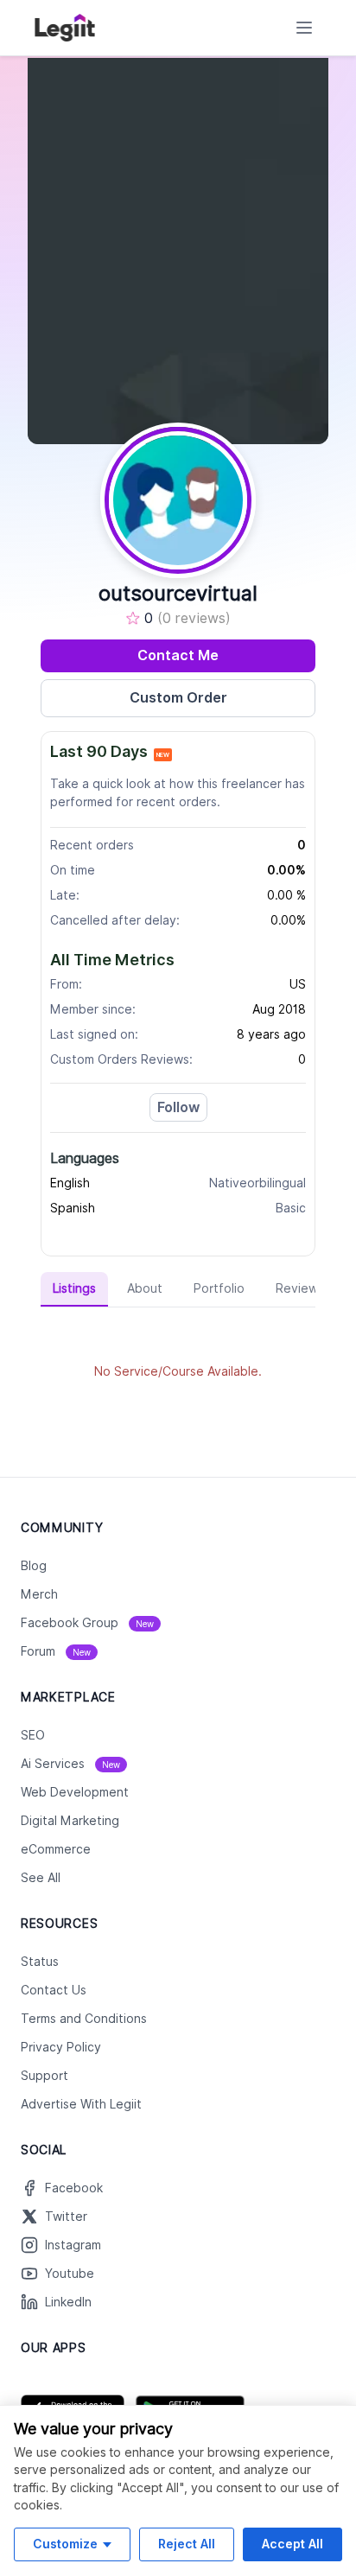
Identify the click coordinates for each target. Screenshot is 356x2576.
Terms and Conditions (84, 2019)
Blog (34, 1566)
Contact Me (178, 655)
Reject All (187, 2544)
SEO (33, 1735)
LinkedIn (68, 2302)
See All (41, 1878)
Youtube (70, 2274)
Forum (56, 1651)
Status (40, 1962)
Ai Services (70, 1764)
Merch (39, 1594)
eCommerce (56, 1849)
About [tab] (145, 1288)
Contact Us (54, 1990)
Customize (65, 2544)
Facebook (74, 2188)
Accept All (292, 2544)
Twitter (66, 2217)
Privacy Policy (61, 2047)
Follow (178, 1107)
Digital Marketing (70, 1821)
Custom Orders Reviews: (121, 1059)
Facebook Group (87, 1623)
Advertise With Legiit (81, 2104)
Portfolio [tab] (219, 1288)
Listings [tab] (74, 1288)
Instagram (73, 2245)
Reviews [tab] (300, 1288)
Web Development (75, 1792)
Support (44, 2076)
